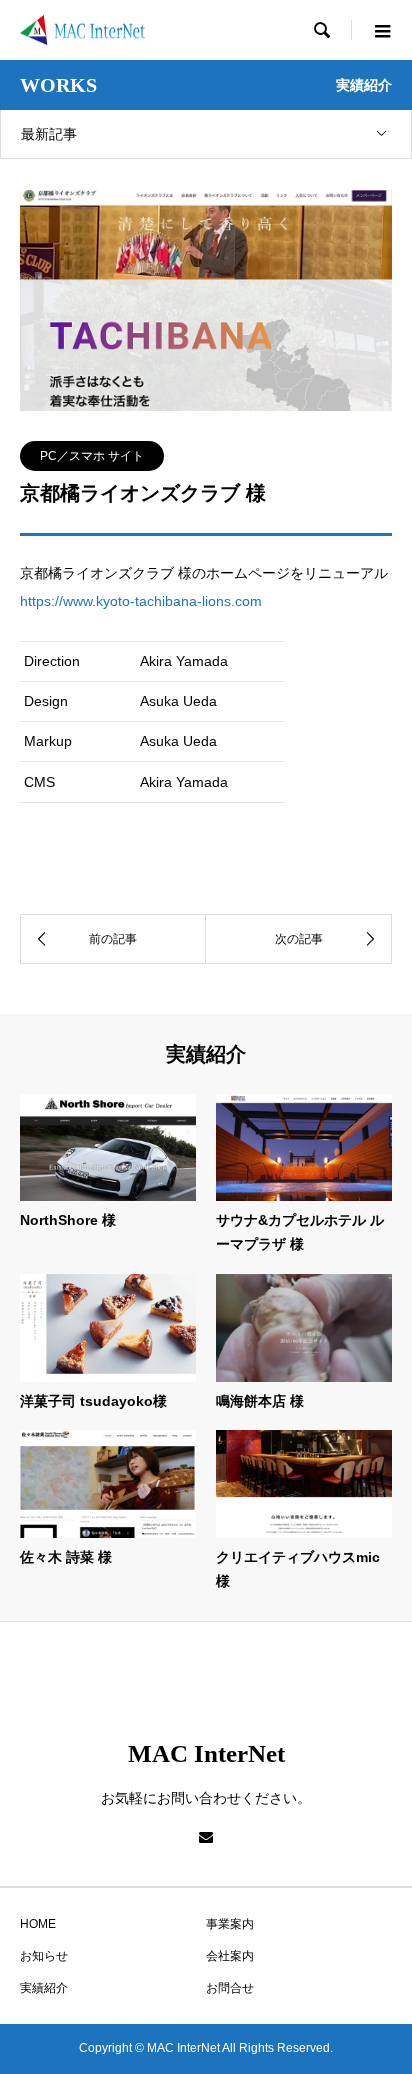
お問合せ (230, 1988)
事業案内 (230, 1924)
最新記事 (49, 134)
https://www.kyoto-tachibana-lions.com (141, 601)
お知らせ (44, 1956)
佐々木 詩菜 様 (66, 1557)
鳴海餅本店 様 (260, 1401)
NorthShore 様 (68, 1220)
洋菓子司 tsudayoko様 (93, 1401)
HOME (38, 1924)
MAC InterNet (206, 1753)
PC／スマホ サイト (92, 456)
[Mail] (206, 1837)
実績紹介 (44, 1988)
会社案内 (230, 1956)
